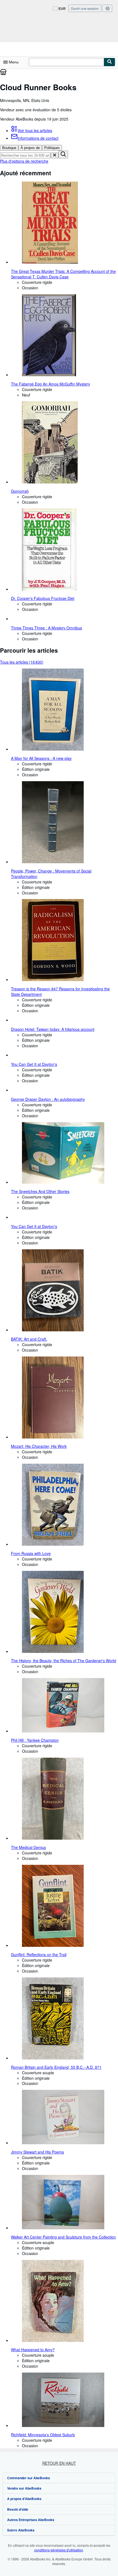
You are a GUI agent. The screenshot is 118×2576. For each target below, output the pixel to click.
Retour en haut (59, 2463)
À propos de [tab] (30, 148)
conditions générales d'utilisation (59, 2550)
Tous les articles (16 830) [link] (22, 662)
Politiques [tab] (52, 148)
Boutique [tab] (9, 148)
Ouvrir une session (85, 8)
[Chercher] (109, 62)
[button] (55, 155)
